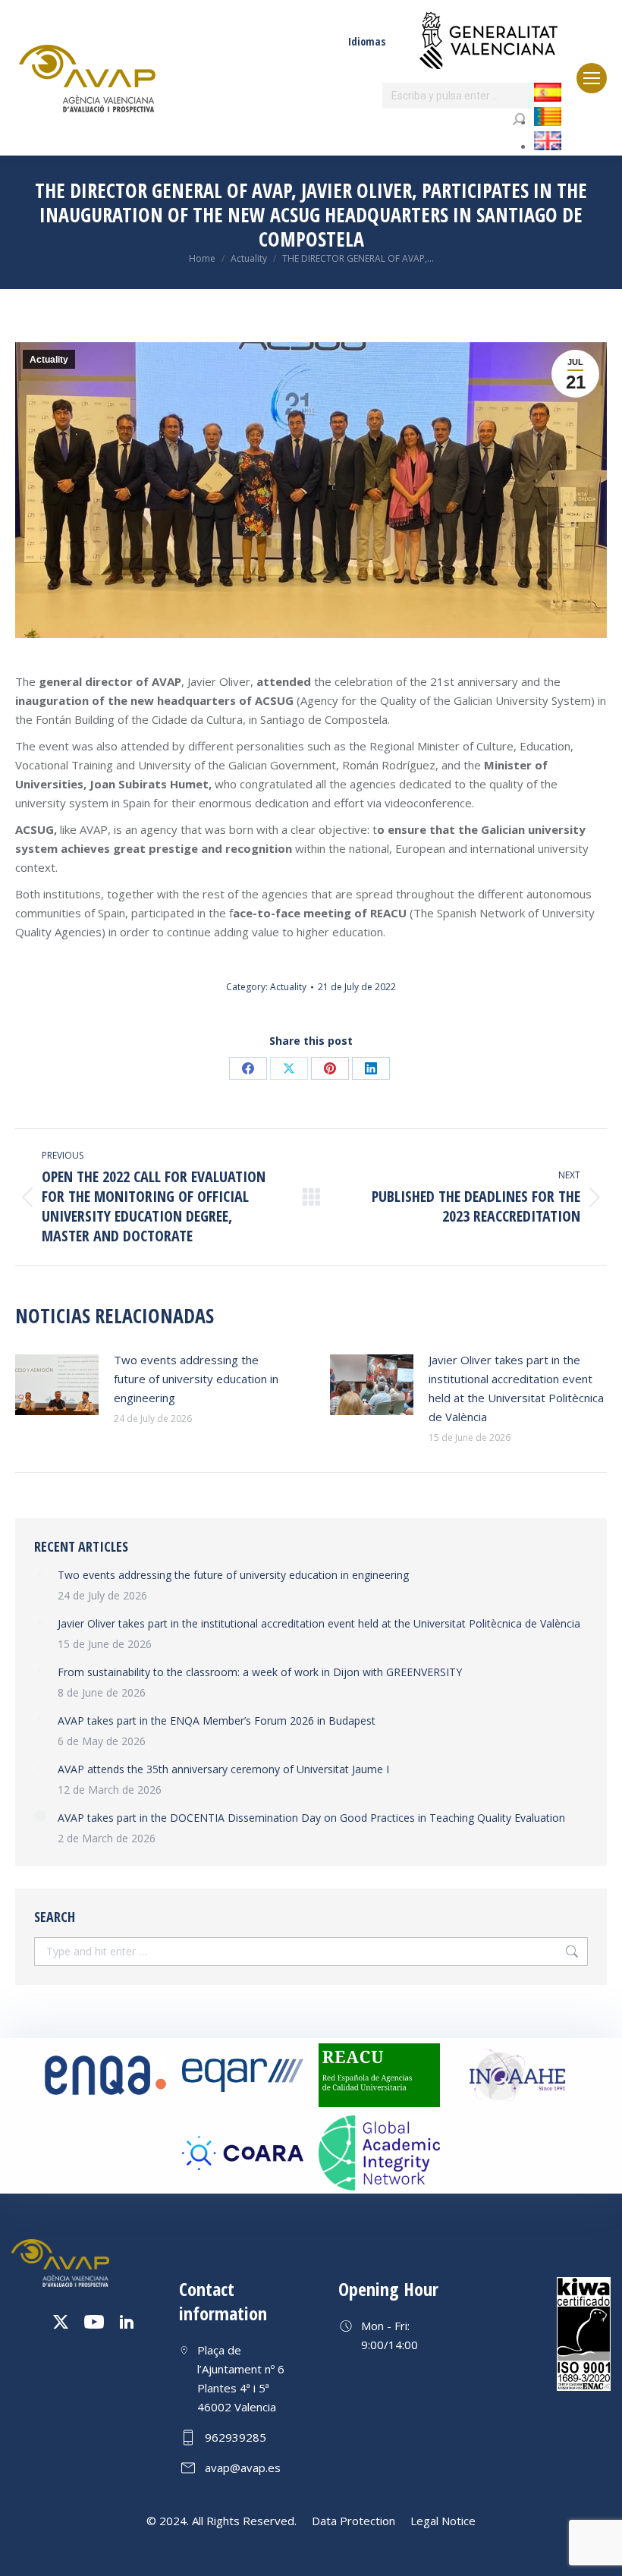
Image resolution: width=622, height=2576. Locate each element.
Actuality (49, 360)
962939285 (236, 2437)
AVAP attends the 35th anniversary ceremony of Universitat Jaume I (223, 1769)
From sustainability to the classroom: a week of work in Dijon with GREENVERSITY (260, 1672)
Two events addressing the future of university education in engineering (196, 1379)
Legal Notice (443, 2521)
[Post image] (57, 1385)
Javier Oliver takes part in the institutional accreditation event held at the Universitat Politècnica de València (516, 1388)
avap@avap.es (243, 2467)
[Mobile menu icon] (592, 78)
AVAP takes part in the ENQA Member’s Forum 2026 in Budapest (217, 1720)
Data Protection (353, 2521)
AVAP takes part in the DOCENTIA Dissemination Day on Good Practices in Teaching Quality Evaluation (311, 1818)
